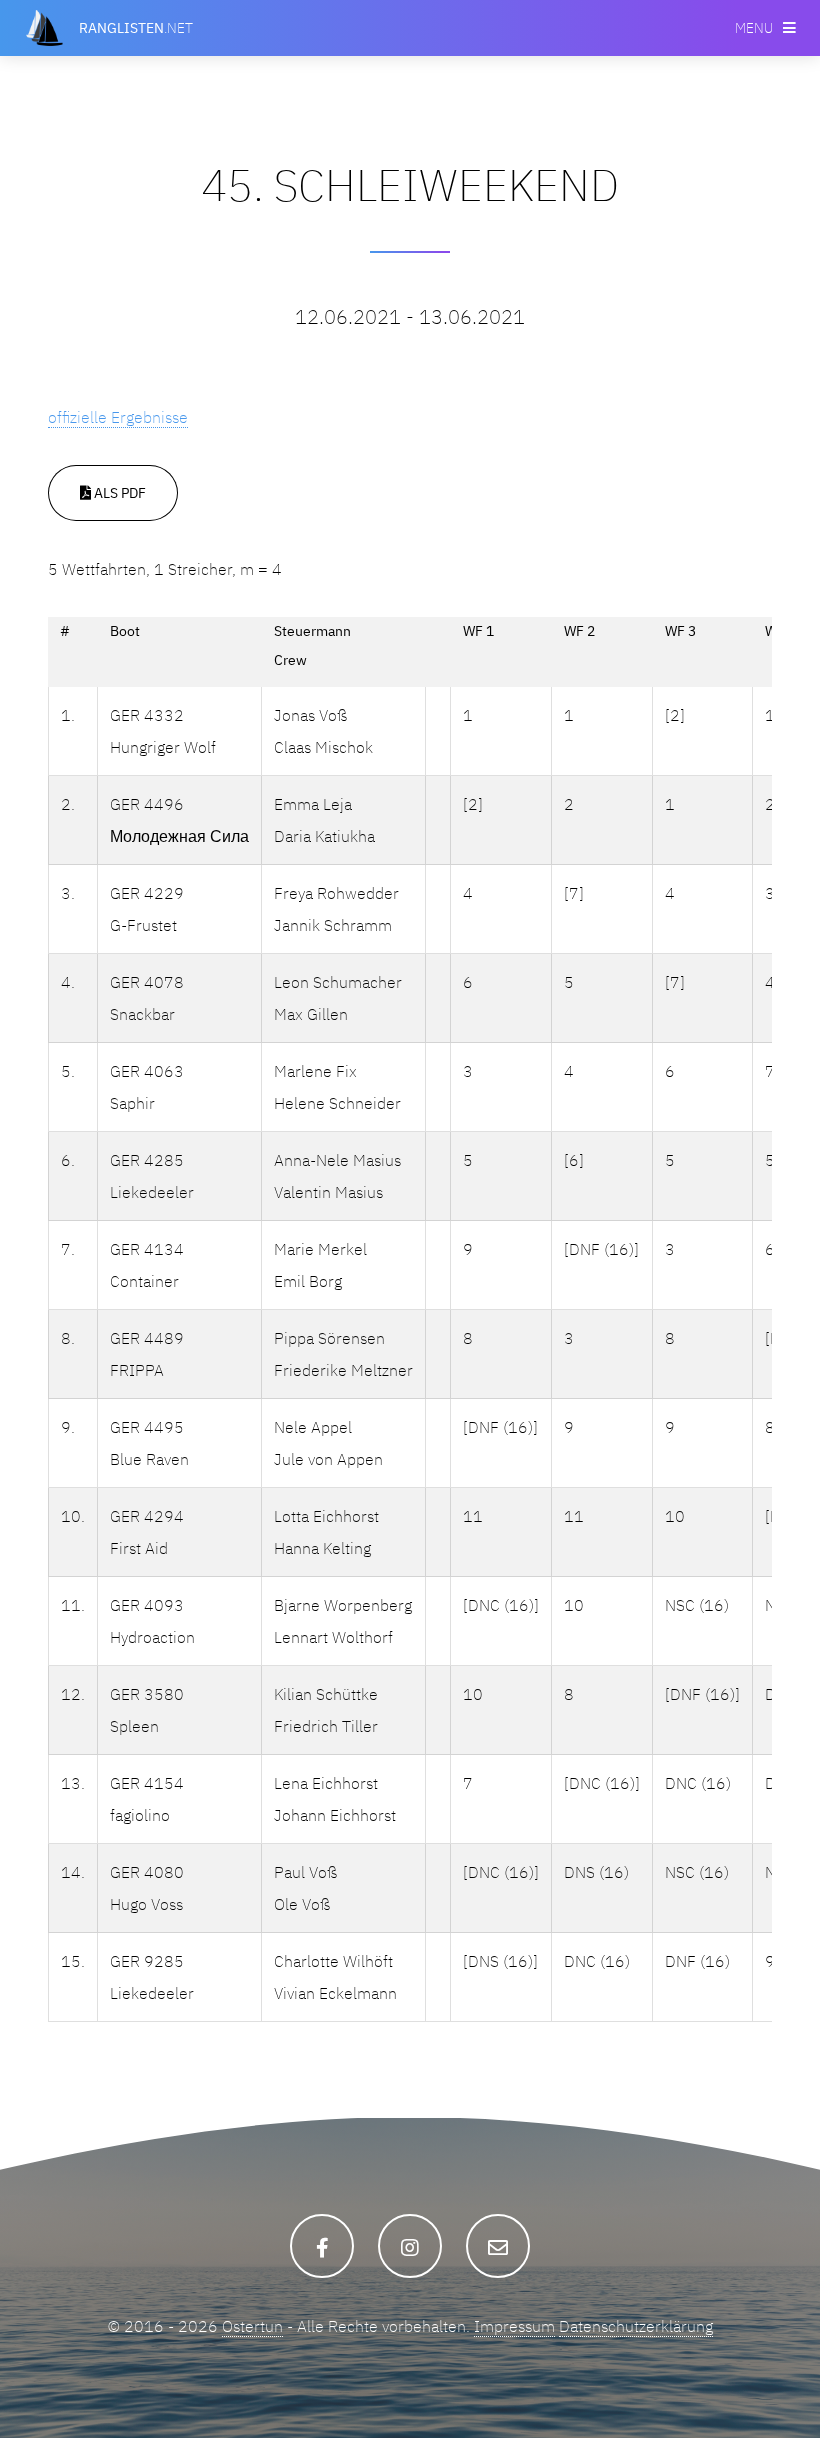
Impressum (514, 2326)
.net (136, 27)
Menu (754, 27)
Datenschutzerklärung (636, 2326)
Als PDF (118, 492)
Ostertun (252, 2326)
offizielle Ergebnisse (118, 417)
